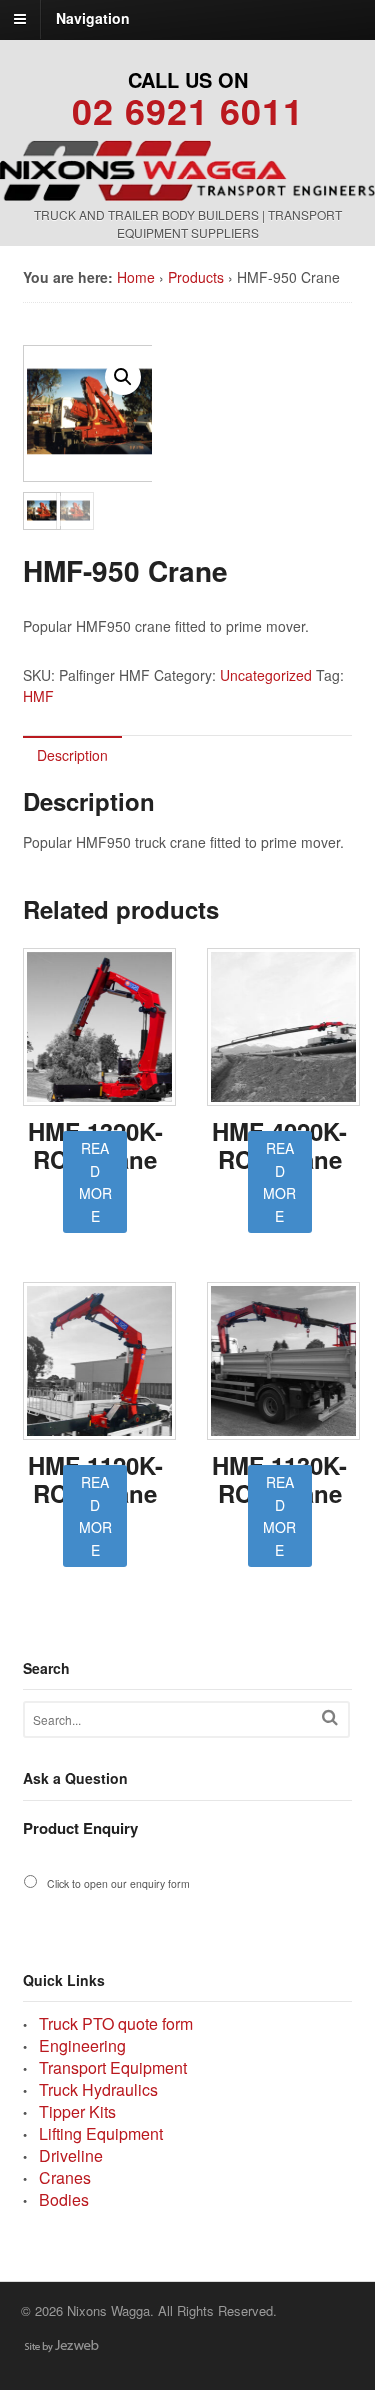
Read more (95, 1182)
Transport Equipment (113, 2067)
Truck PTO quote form (116, 2023)
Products (196, 277)
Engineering (82, 2045)
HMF (38, 696)
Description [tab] (72, 755)
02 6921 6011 (188, 110)
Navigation (93, 18)
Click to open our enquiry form (118, 1883)
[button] (123, 377)
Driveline (71, 2155)
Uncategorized (266, 675)
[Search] (330, 1717)
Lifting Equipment (101, 2133)
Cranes (65, 2177)
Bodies (64, 2199)
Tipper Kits (77, 2111)
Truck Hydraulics (98, 2089)
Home (136, 277)
